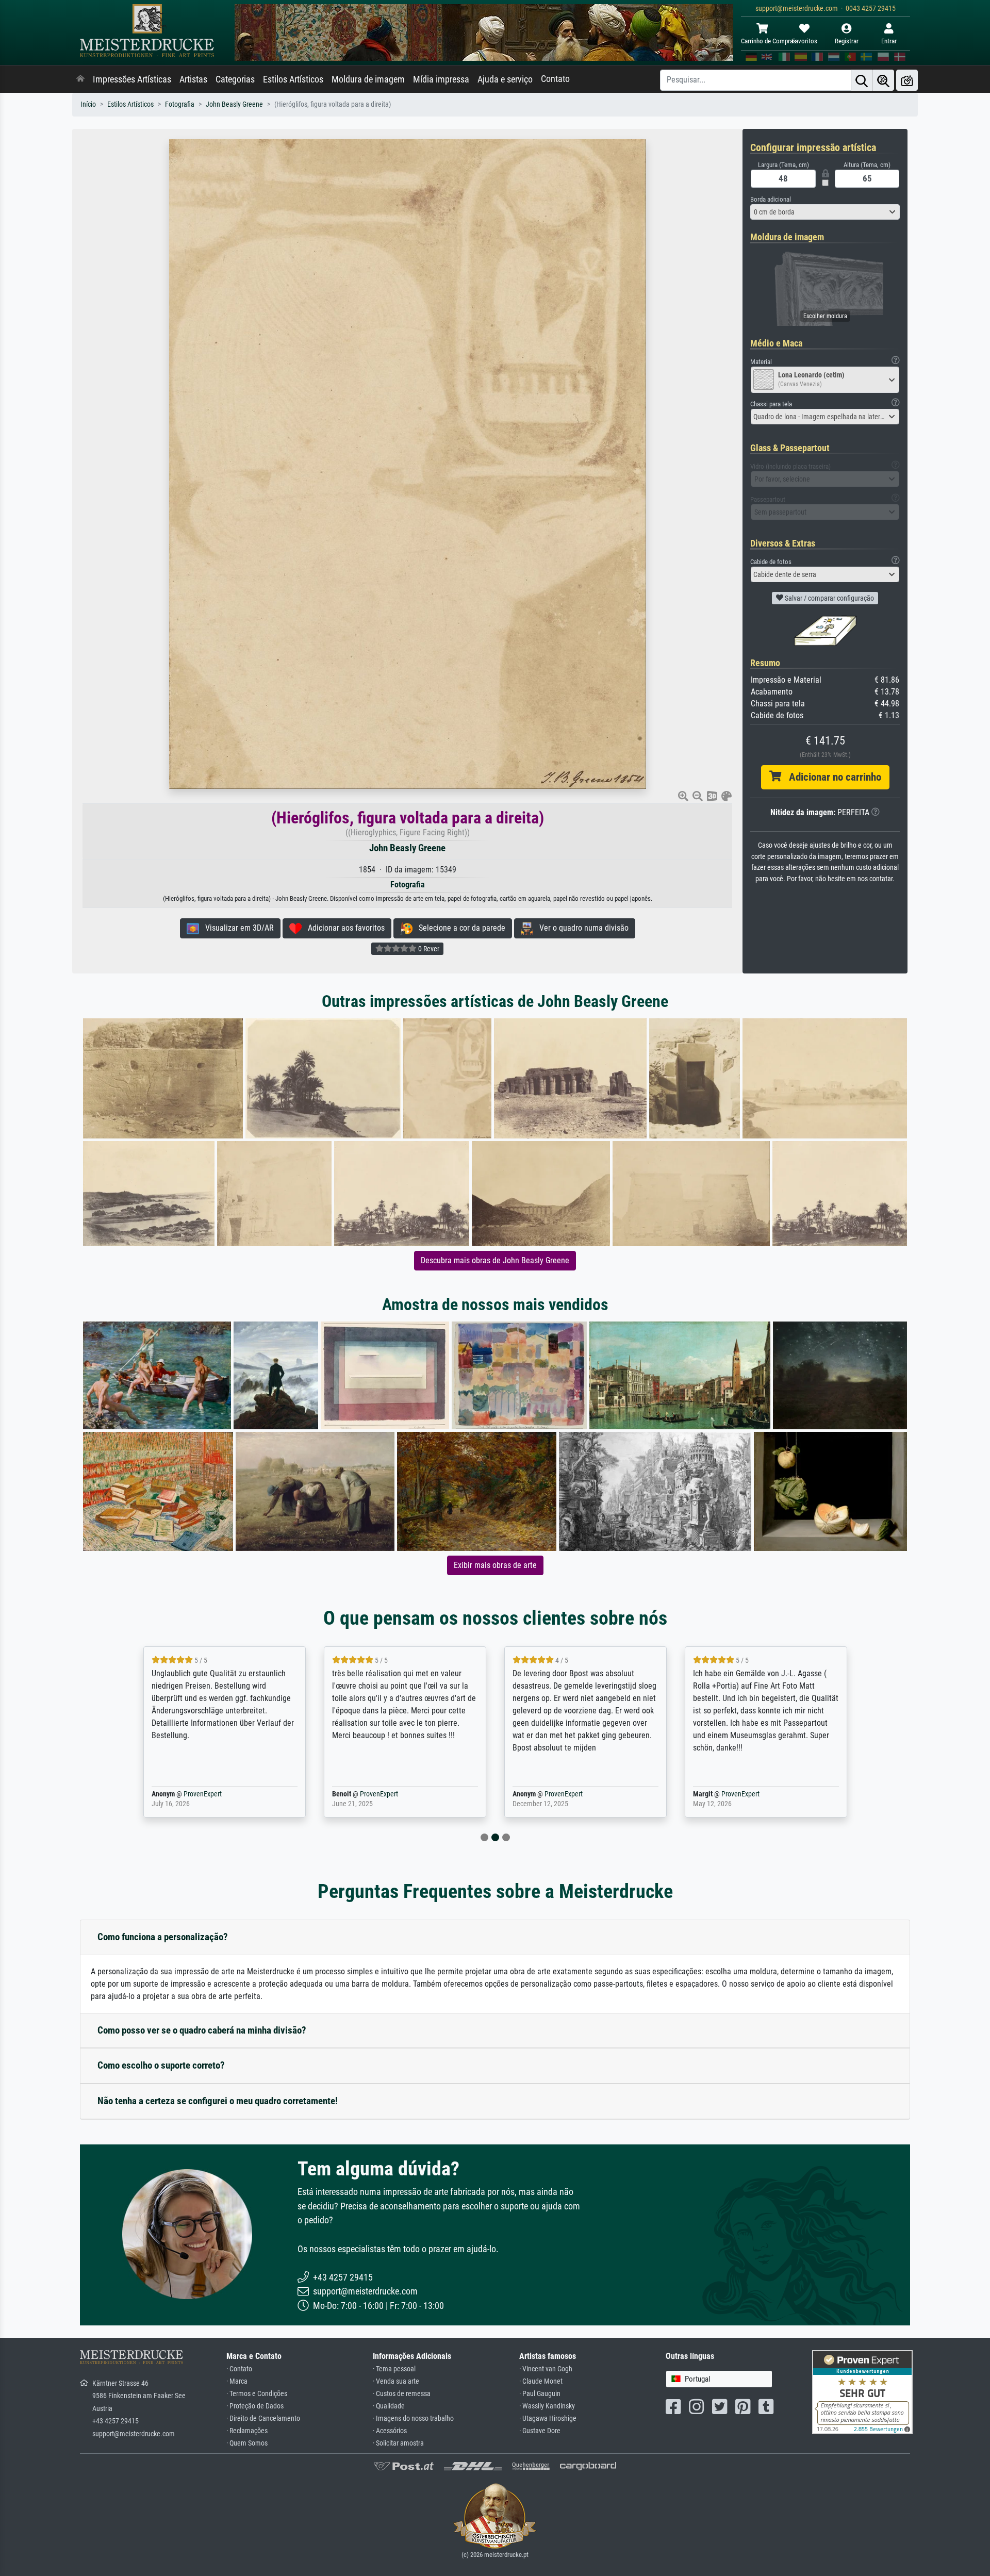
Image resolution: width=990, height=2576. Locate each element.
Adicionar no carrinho (831, 777)
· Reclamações (247, 2431)
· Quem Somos (247, 2443)
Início (88, 104)
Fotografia (180, 104)
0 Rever (428, 949)
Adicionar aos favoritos (343, 928)
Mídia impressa (441, 79)
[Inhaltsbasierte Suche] (883, 80)
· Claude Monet (541, 2381)
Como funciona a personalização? (163, 1937)
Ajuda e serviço (505, 79)
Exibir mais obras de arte (495, 1565)
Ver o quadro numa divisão (581, 928)
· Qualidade (389, 2406)
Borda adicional (771, 199)
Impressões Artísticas (132, 79)
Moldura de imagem (368, 79)
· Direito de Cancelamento (263, 2418)
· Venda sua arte (396, 2381)
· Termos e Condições (257, 2394)
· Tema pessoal (394, 2369)
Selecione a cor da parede (459, 928)
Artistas (193, 79)
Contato (555, 79)
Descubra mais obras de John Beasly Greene (495, 1260)
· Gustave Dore (540, 2431)
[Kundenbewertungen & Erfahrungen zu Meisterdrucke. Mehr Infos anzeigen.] (862, 2391)
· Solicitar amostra (398, 2443)
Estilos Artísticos (293, 79)
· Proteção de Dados (255, 2406)
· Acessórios (390, 2431)
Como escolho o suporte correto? (161, 2065)
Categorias (235, 79)
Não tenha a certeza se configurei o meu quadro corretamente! (218, 2101)
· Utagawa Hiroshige (548, 2418)
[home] (80, 79)
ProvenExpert (188, 1794)
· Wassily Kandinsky (547, 2406)
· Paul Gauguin (540, 2394)
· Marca (237, 2381)
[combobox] (825, 212)
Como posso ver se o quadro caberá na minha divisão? (202, 2030)
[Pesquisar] (862, 80)
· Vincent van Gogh (546, 2369)
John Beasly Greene (234, 104)
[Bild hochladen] (907, 80)
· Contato (239, 2369)
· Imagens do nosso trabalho (413, 2418)
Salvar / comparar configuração (829, 598)
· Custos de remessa (402, 2394)
